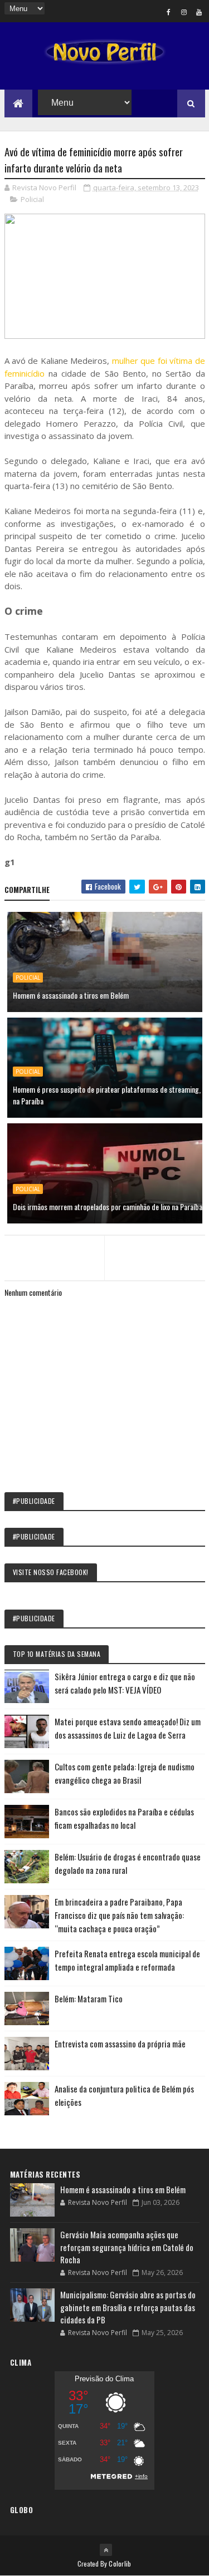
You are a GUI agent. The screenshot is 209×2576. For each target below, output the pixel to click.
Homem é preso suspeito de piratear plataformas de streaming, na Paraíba (107, 1095)
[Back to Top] (106, 2550)
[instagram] (184, 12)
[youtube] (199, 12)
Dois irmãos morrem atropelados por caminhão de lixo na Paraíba (108, 1206)
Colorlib (120, 2563)
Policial (32, 199)
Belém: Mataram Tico (89, 1998)
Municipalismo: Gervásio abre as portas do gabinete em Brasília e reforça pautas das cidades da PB (128, 2307)
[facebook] (169, 12)
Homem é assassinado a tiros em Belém (71, 995)
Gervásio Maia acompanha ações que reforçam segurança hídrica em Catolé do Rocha (127, 2247)
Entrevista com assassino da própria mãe (120, 2044)
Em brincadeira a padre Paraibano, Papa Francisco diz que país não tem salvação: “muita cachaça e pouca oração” (119, 1915)
